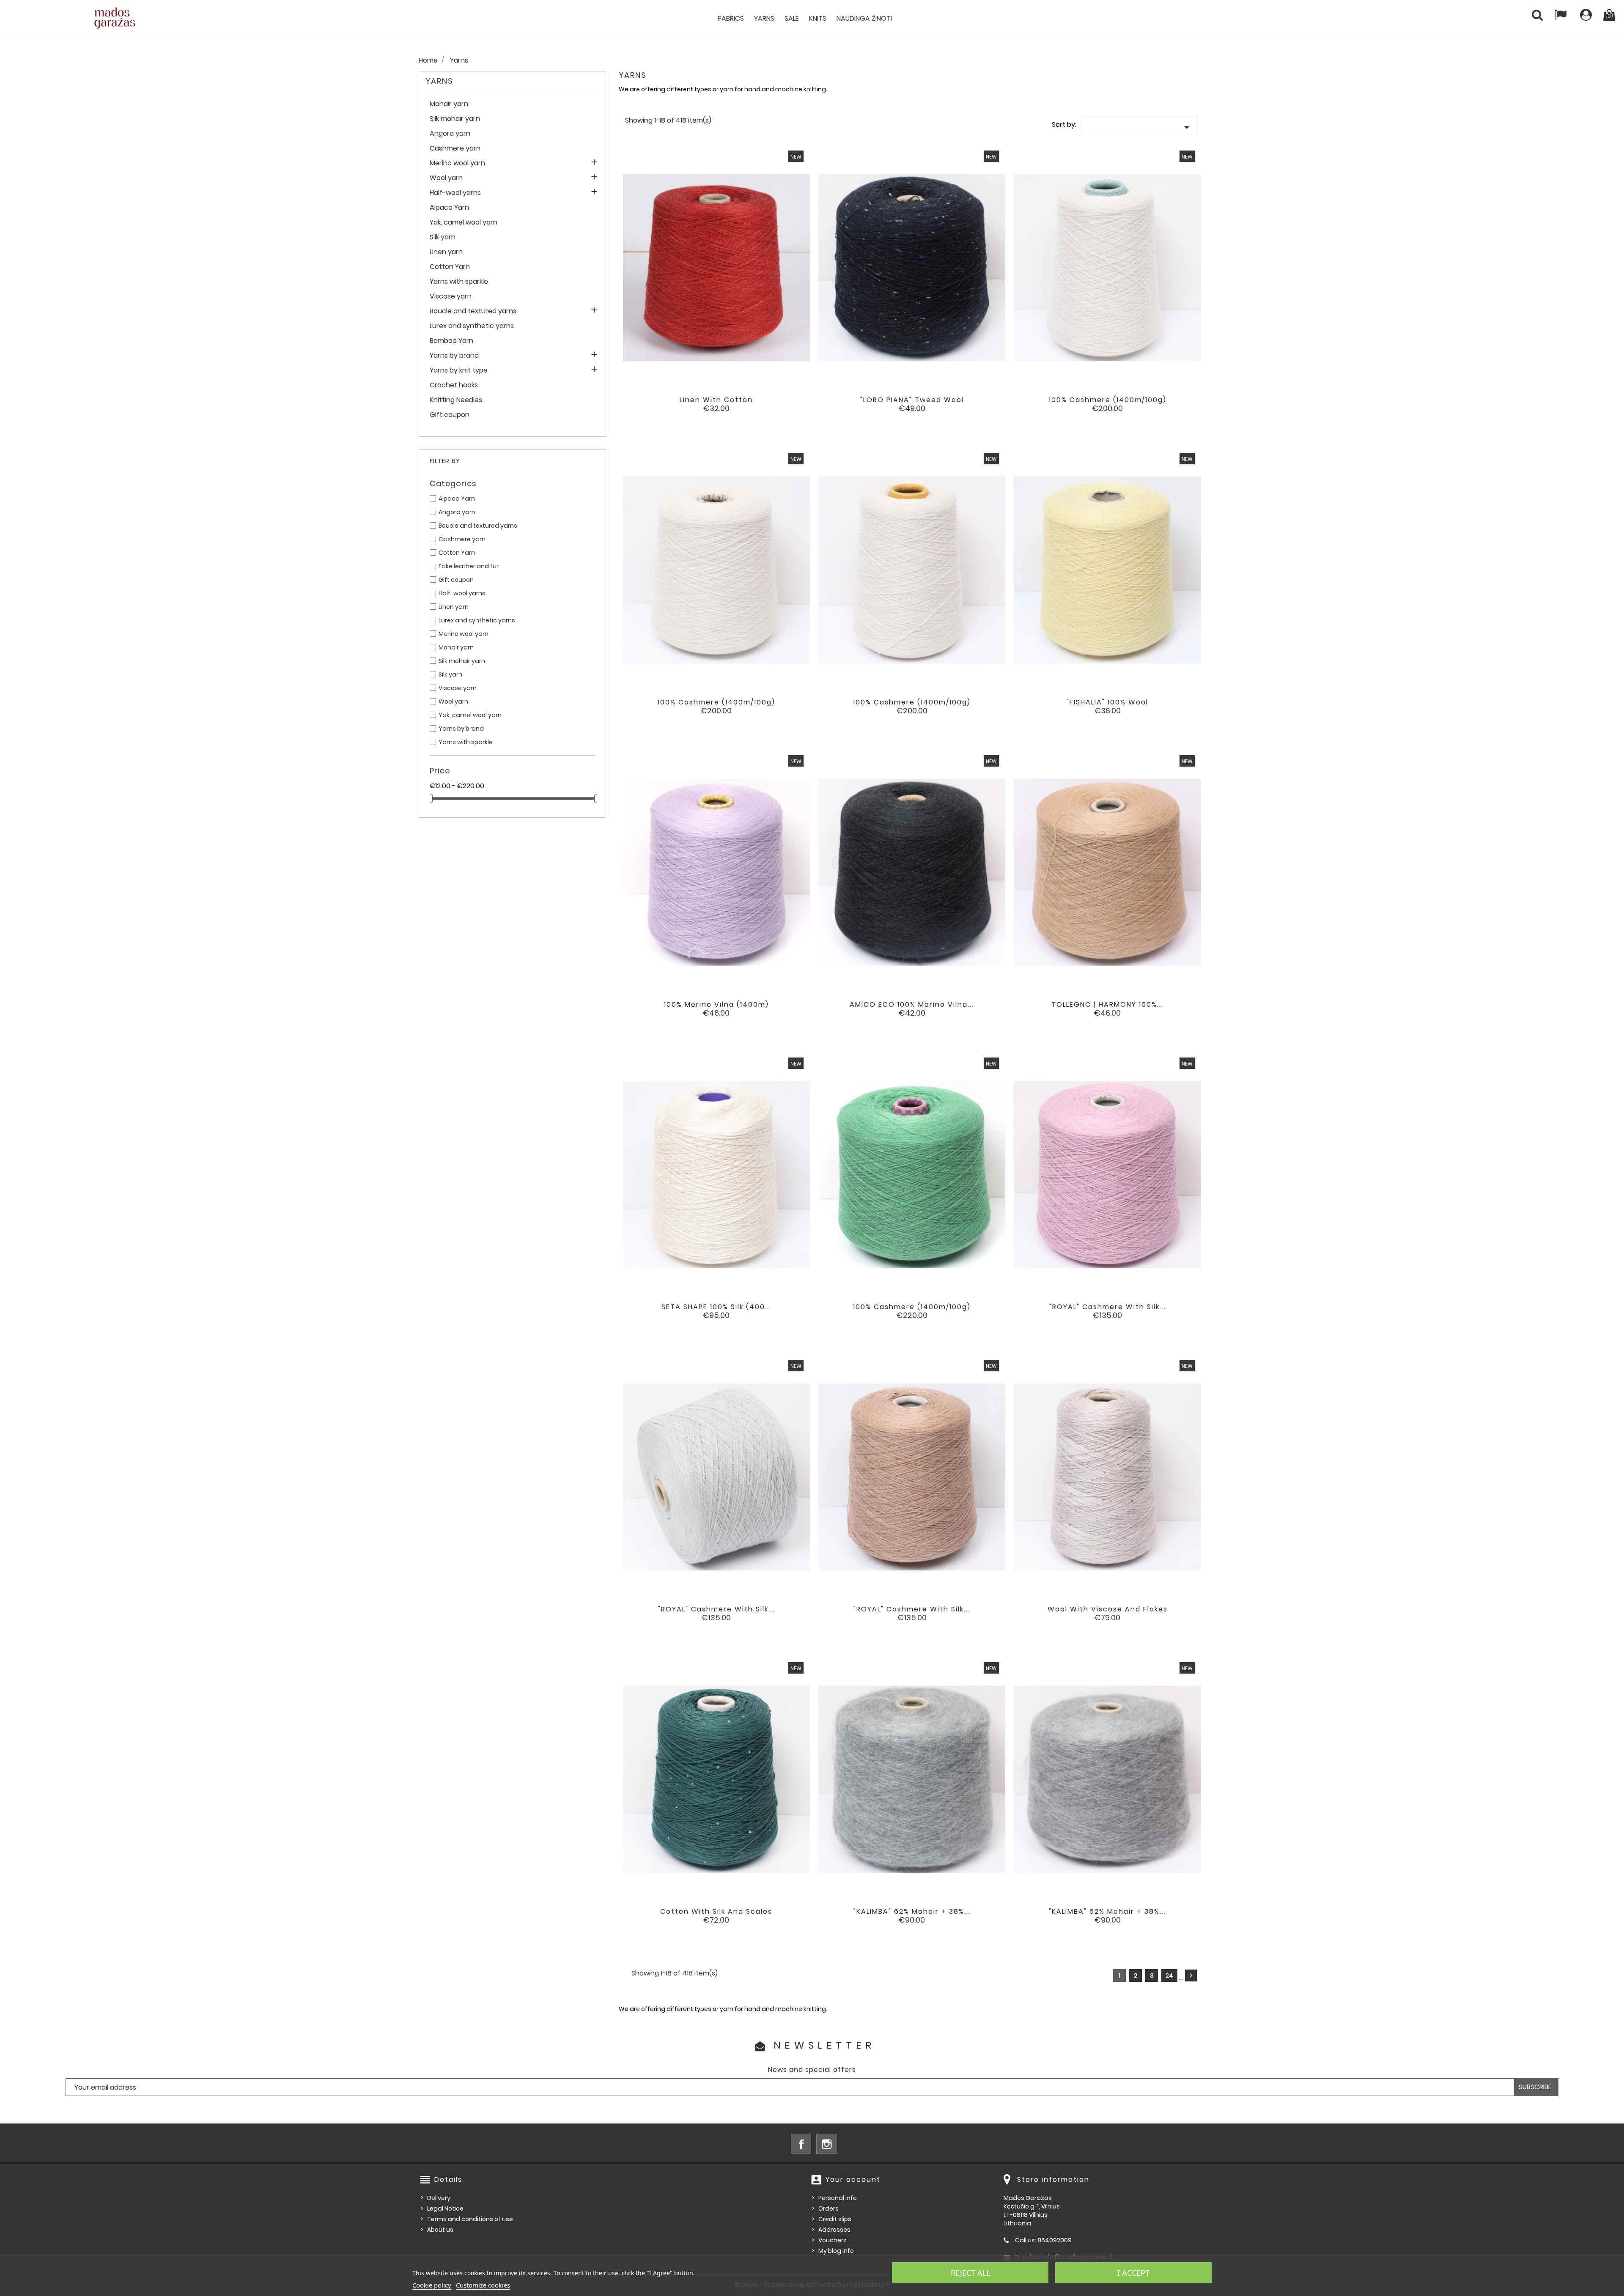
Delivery (439, 2198)
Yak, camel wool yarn (464, 223)
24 (1169, 1975)
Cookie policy (432, 2285)
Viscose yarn (451, 297)
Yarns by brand (454, 356)
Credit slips (835, 2219)
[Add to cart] (682, 406)
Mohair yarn (449, 104)
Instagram (826, 2144)
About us (440, 2230)
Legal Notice (445, 2208)
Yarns (764, 18)
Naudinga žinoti (864, 18)
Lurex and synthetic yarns (472, 326)
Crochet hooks (454, 385)
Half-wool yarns (455, 193)
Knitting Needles (456, 400)
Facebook (801, 2144)
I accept (1133, 2273)
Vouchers (833, 2240)
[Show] (705, 406)
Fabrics (731, 18)
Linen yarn (446, 252)
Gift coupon (450, 415)
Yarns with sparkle (459, 282)
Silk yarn (443, 237)
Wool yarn (446, 178)
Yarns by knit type (459, 371)
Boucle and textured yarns (473, 311)
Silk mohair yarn (455, 119)
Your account (853, 2180)
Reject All (970, 2273)
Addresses (834, 2230)
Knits (818, 18)
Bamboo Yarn (451, 341)
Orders (828, 2208)
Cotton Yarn (450, 267)
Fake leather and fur (469, 566)
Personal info (838, 2198)
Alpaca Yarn (449, 208)
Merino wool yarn (457, 163)
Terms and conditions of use (470, 2219)
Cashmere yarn (455, 149)
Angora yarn (450, 134)
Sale (792, 18)
